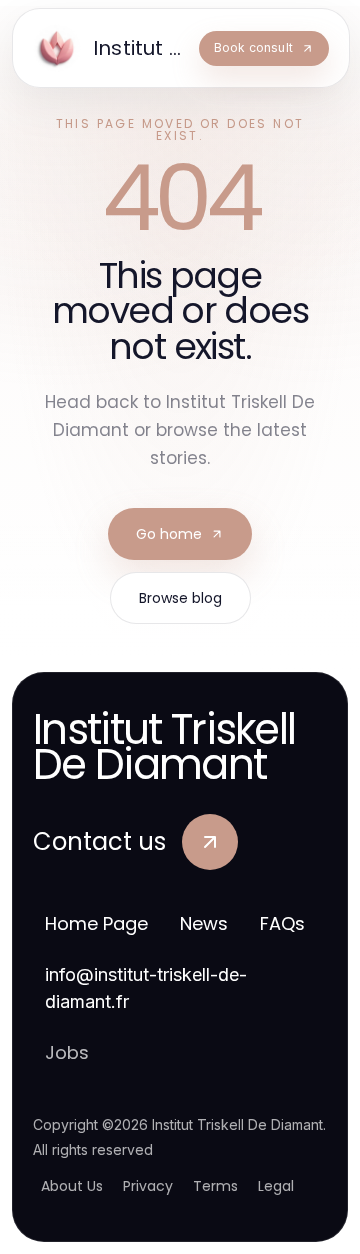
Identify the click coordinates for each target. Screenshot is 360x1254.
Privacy (148, 1186)
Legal (276, 1186)
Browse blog (180, 598)
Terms (215, 1186)
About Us (72, 1186)
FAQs (282, 923)
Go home (169, 534)
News (204, 923)
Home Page (96, 923)
